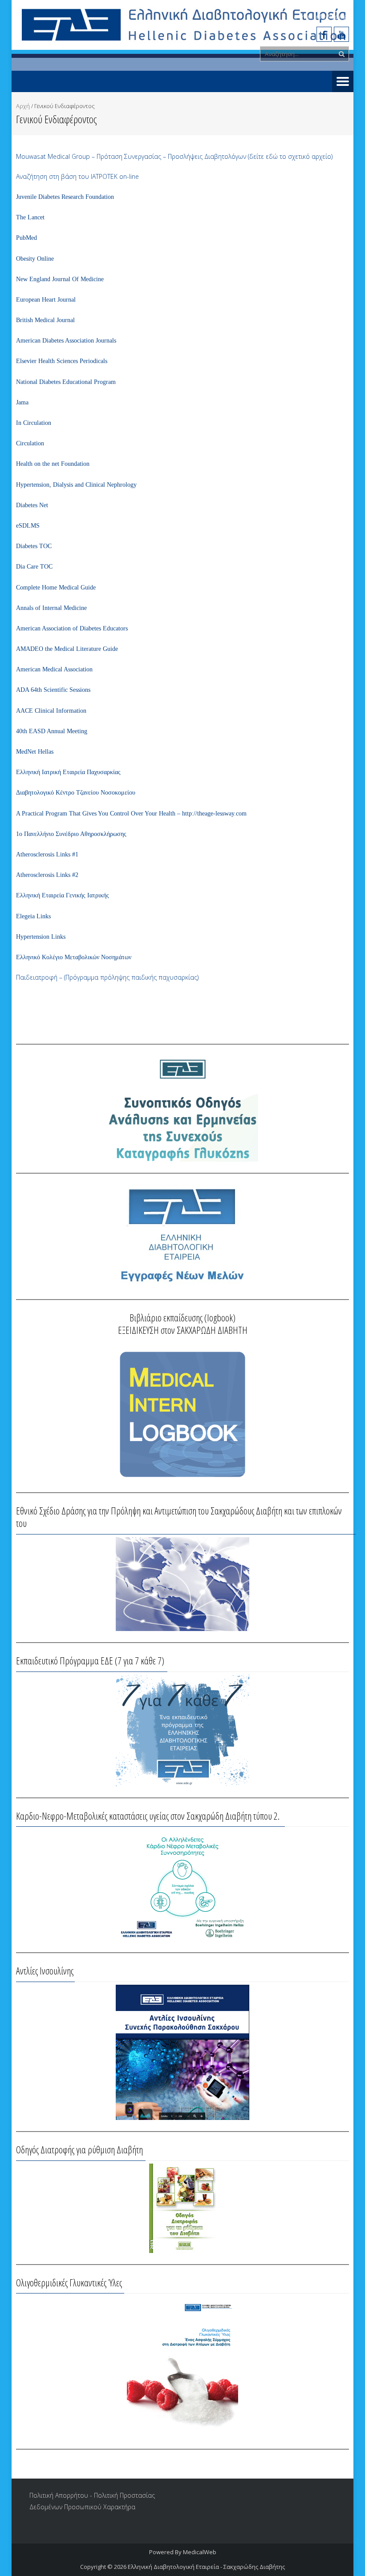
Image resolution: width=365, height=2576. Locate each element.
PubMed (26, 238)
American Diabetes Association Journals (66, 341)
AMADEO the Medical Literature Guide (67, 649)
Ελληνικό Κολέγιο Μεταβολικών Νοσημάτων (74, 957)
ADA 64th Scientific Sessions (53, 690)
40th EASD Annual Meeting (52, 731)
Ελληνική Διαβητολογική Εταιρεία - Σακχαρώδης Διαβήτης (206, 2567)
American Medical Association (54, 669)
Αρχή (23, 106)
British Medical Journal (45, 320)
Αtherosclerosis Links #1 (47, 854)
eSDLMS (28, 526)
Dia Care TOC (34, 567)
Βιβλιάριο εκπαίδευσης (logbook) (182, 1317)
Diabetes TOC (34, 546)
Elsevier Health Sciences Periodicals (62, 361)
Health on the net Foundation (53, 464)
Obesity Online (35, 259)
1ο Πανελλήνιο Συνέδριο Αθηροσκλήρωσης (71, 834)
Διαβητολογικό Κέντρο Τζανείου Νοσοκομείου (76, 793)
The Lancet (30, 217)
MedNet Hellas (35, 752)
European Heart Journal (46, 300)
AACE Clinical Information (51, 711)
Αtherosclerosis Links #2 (47, 875)
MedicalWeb (200, 2552)
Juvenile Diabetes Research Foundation (65, 197)
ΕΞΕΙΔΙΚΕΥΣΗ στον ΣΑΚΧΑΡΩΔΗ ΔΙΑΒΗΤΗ (183, 1330)
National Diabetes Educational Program (66, 382)
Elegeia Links (33, 916)
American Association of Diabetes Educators (72, 628)
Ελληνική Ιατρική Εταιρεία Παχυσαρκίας (68, 772)
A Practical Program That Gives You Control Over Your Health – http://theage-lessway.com (131, 814)
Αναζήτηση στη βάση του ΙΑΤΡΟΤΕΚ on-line (77, 176)
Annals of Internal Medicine (51, 608)
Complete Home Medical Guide (56, 587)
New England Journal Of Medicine (60, 279)
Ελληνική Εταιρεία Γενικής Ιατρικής (63, 895)
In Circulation (34, 423)
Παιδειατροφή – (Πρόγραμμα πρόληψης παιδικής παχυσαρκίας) (107, 977)
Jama (22, 402)
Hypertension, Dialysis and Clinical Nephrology (76, 485)
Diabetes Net (32, 505)
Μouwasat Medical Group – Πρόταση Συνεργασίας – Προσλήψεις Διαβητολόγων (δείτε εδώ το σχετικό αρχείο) (174, 156)
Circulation (30, 443)
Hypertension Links (41, 937)
